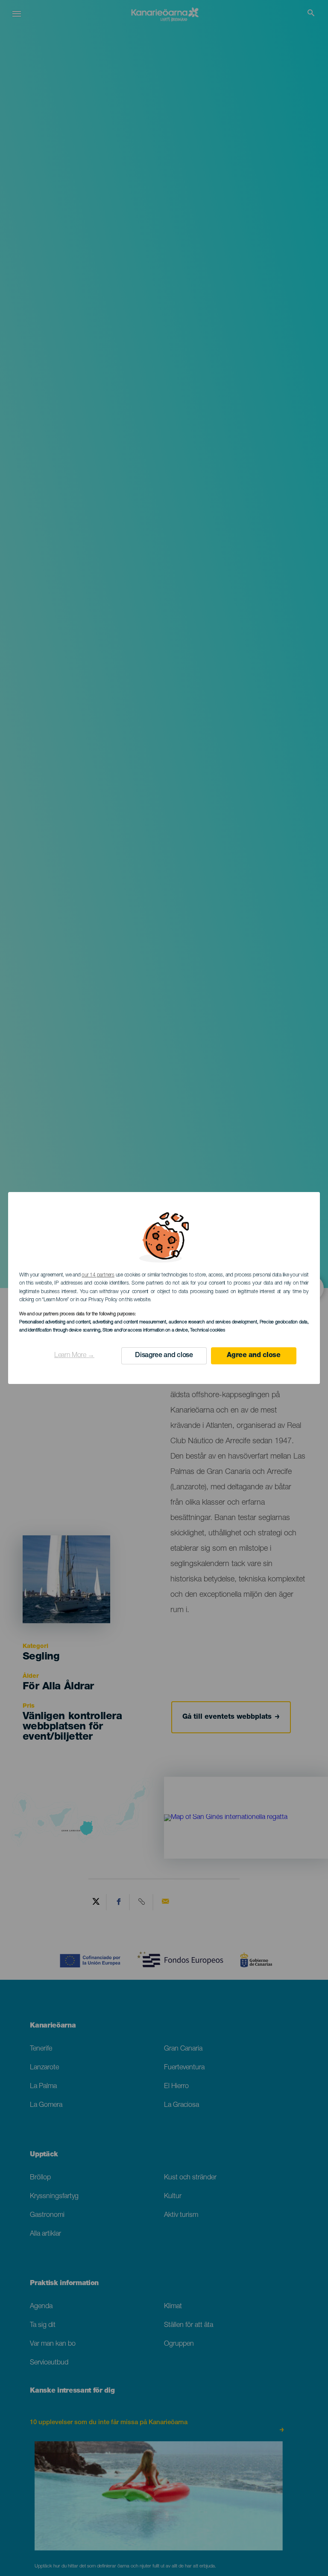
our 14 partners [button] (98, 1275)
